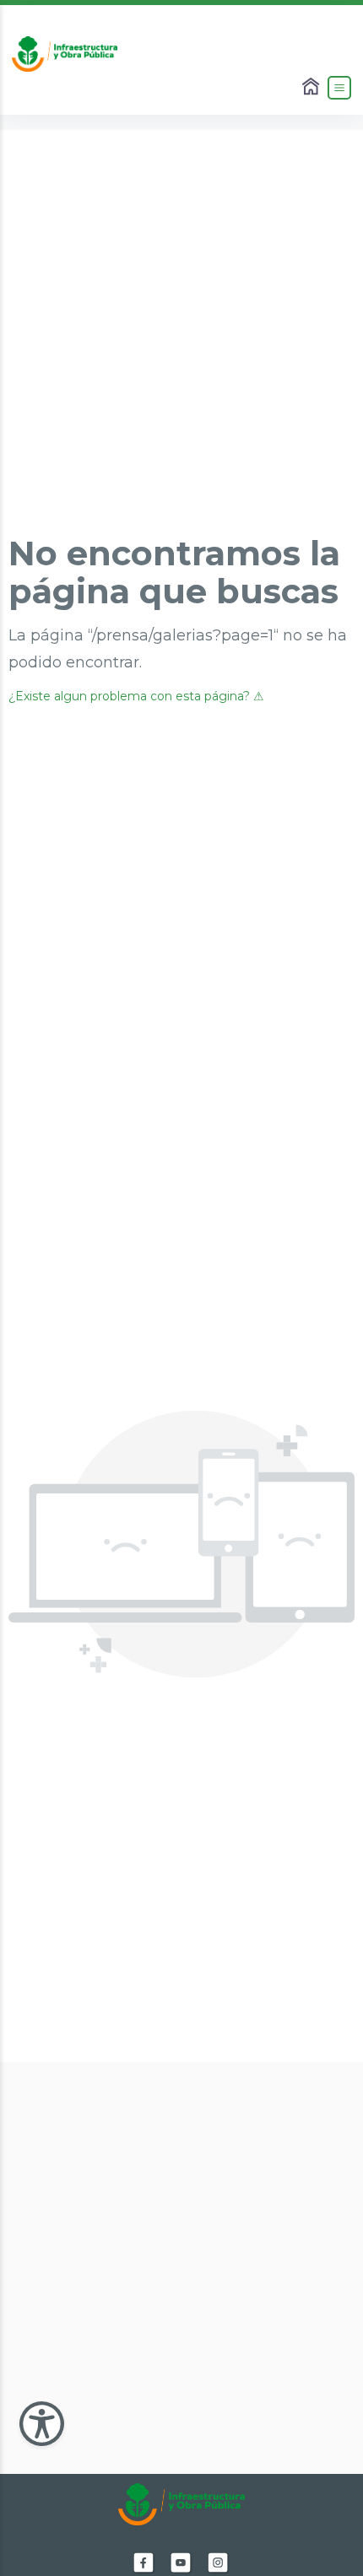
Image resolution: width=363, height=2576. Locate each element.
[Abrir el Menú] (339, 88)
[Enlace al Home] (312, 88)
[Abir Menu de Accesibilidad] (42, 2424)
